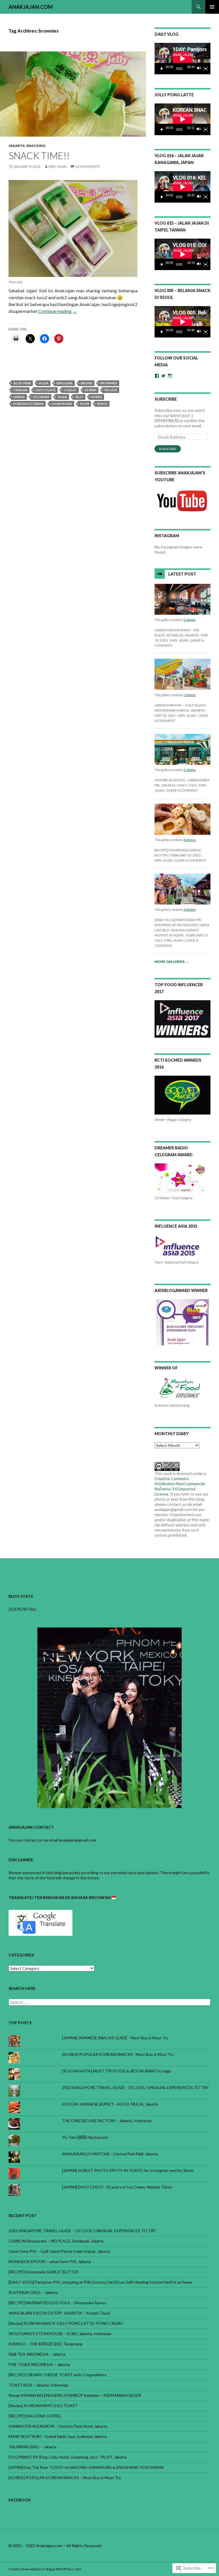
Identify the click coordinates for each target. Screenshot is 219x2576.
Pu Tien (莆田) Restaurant (85, 2137)
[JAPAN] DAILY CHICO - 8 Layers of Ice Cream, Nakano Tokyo (117, 2187)
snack (102, 404)
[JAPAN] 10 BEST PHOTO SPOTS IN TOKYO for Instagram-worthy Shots (128, 2170)
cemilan (20, 390)
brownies (109, 383)
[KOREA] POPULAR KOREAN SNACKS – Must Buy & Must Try (65, 2478)
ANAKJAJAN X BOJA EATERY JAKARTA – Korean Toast (59, 2313)
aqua (44, 383)
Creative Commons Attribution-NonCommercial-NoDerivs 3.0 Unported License (180, 1486)
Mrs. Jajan (58, 166)
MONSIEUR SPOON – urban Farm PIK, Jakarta (50, 2262)
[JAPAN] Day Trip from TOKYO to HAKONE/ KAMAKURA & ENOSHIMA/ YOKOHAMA (86, 2467)
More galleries (172, 961)
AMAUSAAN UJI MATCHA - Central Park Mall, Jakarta (110, 2154)
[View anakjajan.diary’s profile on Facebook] (157, 376)
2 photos (190, 620)
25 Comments (87, 166)
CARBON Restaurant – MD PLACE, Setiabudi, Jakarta (56, 2241)
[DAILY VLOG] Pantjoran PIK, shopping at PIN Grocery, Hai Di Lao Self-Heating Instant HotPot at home (100, 2282)
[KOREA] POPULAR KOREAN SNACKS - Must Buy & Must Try (118, 2054)
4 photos (190, 909)
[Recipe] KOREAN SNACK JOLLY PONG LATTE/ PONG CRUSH (65, 2323)
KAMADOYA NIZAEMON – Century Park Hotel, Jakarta (58, 2426)
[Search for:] (109, 2002)
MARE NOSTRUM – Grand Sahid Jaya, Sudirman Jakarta (58, 2436)
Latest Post (182, 574)
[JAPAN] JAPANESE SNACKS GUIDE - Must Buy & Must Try (115, 2038)
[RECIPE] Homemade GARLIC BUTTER (43, 2272)
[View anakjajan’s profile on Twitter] (163, 376)
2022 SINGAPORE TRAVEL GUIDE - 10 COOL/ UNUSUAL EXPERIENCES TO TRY (135, 2087)
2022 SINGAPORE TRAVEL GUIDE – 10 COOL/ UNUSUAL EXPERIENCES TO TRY (82, 2231)
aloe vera (22, 383)
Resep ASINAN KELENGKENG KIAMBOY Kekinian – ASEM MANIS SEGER (75, 2395)
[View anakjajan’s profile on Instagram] (170, 376)
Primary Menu (212, 7)
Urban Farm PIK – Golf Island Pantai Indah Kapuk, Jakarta (59, 2251)
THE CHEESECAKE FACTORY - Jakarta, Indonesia (107, 2121)
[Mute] (199, 69)
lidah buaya (62, 404)
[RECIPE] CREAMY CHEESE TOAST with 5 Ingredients (58, 2375)
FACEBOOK (20, 2500)
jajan (62, 397)
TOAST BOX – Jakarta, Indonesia (38, 2385)
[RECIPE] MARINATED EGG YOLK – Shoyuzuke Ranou (57, 2303)
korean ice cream (29, 404)
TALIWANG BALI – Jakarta (33, 2447)
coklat (70, 390)
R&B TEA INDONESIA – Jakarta (37, 2354)
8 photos (190, 840)
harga (19, 397)
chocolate (45, 390)
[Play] (162, 69)
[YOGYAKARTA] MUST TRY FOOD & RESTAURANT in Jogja (116, 2071)
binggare (65, 383)
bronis (87, 383)
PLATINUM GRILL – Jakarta (33, 2292)
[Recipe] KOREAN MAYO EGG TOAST (43, 2406)
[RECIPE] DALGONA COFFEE (35, 2416)
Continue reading (58, 311)
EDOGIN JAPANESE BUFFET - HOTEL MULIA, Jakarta (110, 2104)
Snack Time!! (39, 155)
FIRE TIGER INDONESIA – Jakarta (39, 2364)
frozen (111, 390)
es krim (91, 390)
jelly (79, 397)
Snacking (36, 146)
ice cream (41, 397)
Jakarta (17, 146)
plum (85, 404)
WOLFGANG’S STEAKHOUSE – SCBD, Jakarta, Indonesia (60, 2334)
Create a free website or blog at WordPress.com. (45, 2569)
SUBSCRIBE (166, 399)
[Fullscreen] (206, 69)
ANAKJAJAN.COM (31, 7)
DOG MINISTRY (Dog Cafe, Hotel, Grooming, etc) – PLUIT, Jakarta (68, 2457)
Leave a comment (182, 790)
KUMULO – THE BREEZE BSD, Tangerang (45, 2344)
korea (97, 397)
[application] (182, 59)
